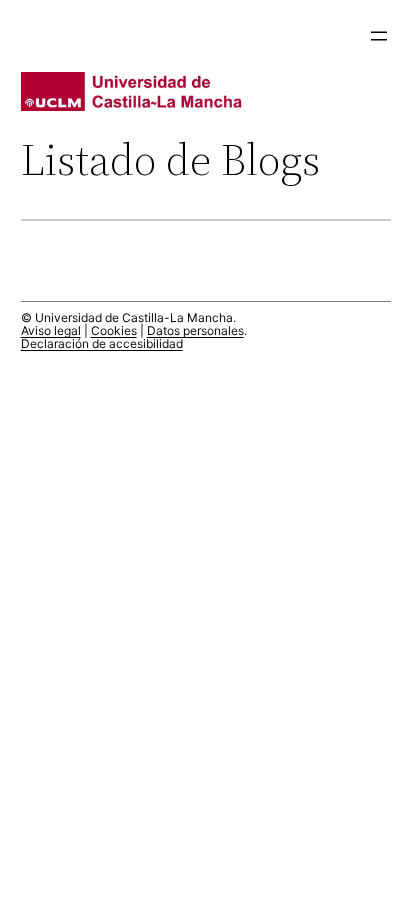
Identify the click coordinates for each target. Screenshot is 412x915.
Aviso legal (51, 330)
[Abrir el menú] (379, 36)
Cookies (114, 330)
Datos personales (195, 330)
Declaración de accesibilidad (102, 343)
